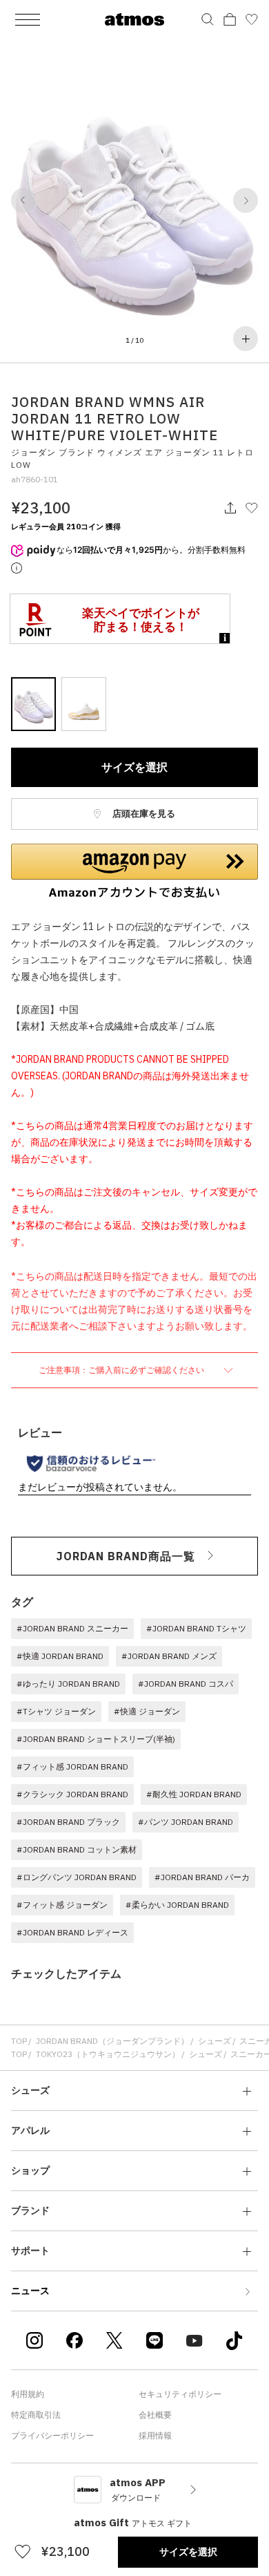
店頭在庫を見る (143, 814)
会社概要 (155, 2415)
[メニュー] (28, 19)
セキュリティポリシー (180, 2394)
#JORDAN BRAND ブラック (68, 1822)
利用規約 (28, 2394)
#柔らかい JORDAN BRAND (177, 1905)
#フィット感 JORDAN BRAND (72, 1767)
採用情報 (155, 2435)
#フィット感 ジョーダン (62, 1905)
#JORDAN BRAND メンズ (169, 1656)
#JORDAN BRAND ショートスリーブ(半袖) (96, 1739)
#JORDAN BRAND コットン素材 (77, 1849)
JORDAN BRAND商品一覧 (126, 1556)
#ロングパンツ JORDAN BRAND (77, 1877)
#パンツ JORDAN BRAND (186, 1822)
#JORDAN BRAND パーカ (202, 1877)
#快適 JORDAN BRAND (60, 1656)
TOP (19, 2041)
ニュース (30, 2291)
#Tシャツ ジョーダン (56, 1711)
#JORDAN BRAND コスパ (186, 1684)
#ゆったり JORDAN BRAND (68, 1684)
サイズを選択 (134, 767)
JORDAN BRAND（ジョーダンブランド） (112, 2041)
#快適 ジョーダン (147, 1711)
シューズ (215, 2041)
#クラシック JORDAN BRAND (72, 1794)
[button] (23, 200)
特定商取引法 (36, 2415)
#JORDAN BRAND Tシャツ (196, 1628)
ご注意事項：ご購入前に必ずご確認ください (122, 1370)
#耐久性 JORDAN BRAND (194, 1794)
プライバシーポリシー (52, 2435)
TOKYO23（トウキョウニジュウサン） (108, 2054)
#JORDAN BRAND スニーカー (72, 1628)
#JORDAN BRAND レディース (72, 1932)
